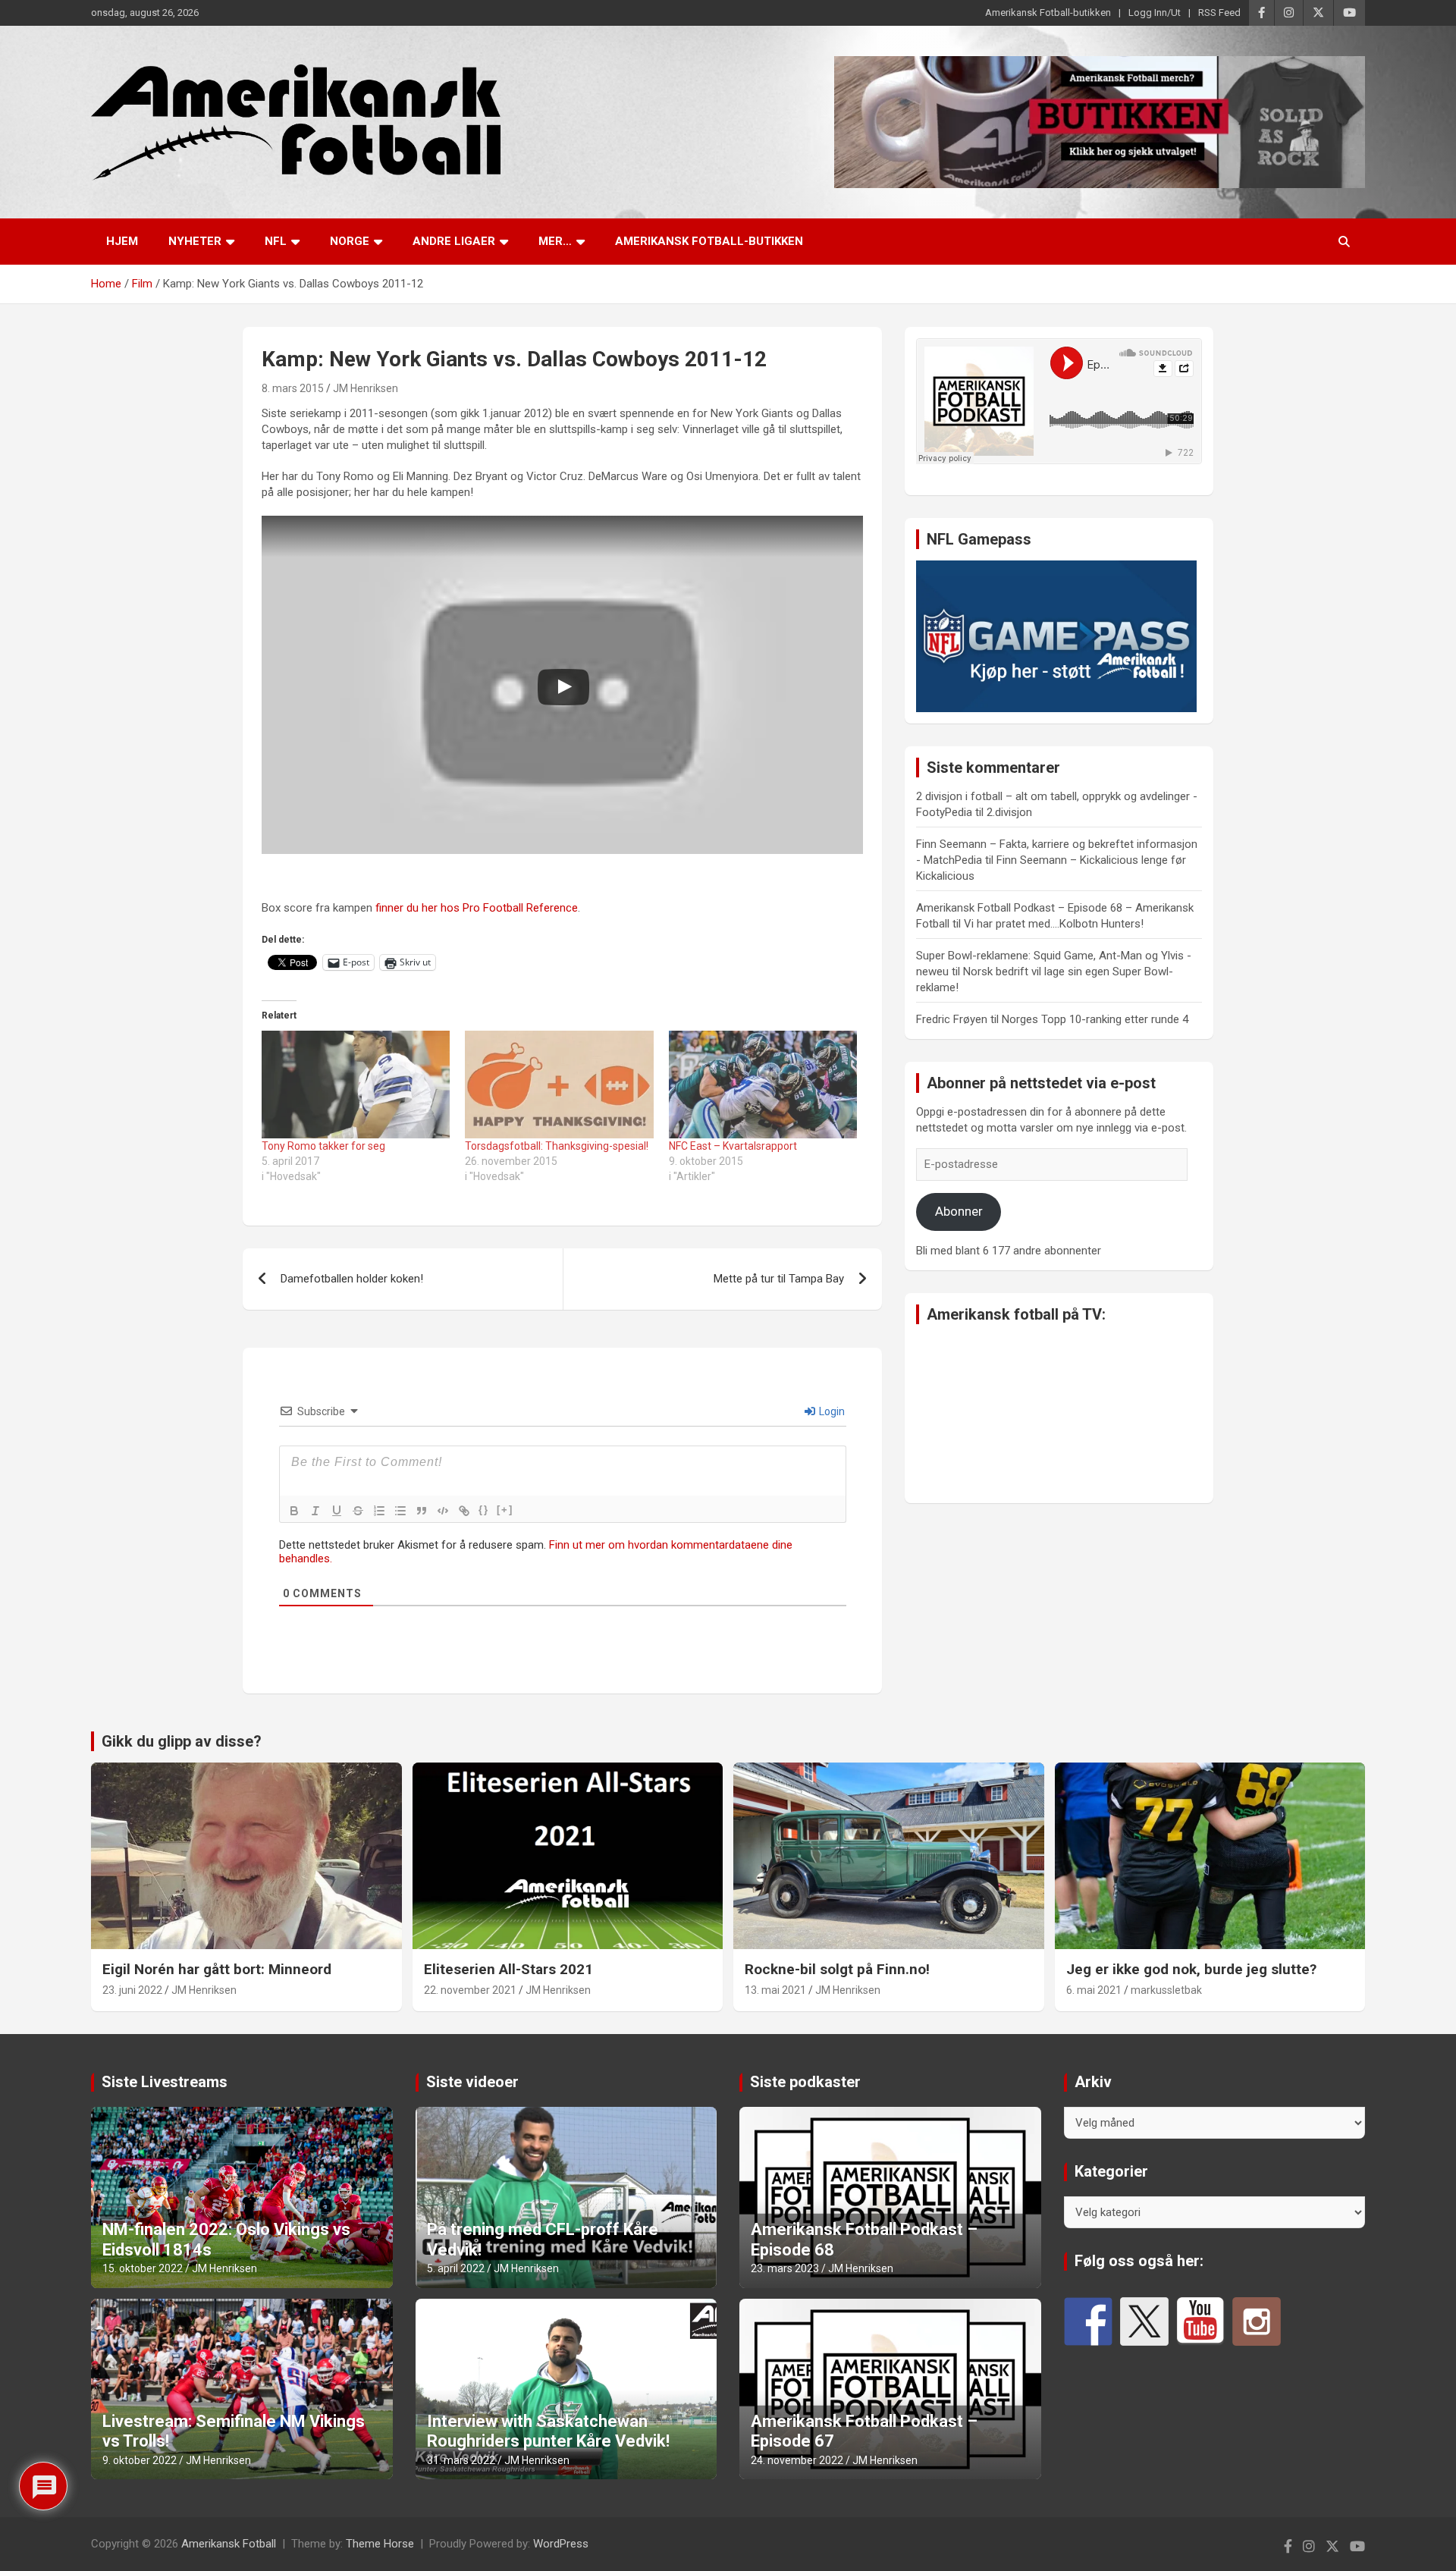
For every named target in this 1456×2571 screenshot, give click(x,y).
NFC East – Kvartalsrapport (733, 1146)
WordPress (561, 2544)
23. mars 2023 (785, 2268)
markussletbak (1166, 1990)
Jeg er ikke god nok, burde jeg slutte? (1191, 1969)
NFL (276, 241)
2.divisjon (1009, 812)
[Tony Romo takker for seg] (356, 1085)
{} (484, 1510)
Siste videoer (472, 2082)
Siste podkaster (805, 2082)
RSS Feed (1219, 13)
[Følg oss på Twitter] (1144, 2321)
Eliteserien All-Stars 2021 (508, 1969)
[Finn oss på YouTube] (1200, 2321)
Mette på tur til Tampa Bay (779, 1279)
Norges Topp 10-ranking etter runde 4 (1095, 1019)
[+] (505, 1510)
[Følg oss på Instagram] (1257, 2321)
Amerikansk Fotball (229, 2544)
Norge (350, 241)
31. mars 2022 (461, 2460)
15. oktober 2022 (143, 2268)
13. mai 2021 (775, 1990)
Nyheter (195, 241)
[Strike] (358, 1511)
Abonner (959, 1211)
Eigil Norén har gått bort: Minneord (217, 1969)
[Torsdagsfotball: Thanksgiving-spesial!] (559, 1085)
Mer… (555, 241)
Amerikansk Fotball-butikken (1048, 13)
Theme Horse (380, 2544)
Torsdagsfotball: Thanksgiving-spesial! (557, 1146)
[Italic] (315, 1511)
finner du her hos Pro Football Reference (477, 908)
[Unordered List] (400, 1511)
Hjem (122, 241)
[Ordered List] (379, 1511)
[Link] (464, 1511)
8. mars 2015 (293, 388)
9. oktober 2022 (140, 2460)
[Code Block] (443, 1511)
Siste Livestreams (165, 2082)
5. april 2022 (456, 2268)
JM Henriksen (366, 388)
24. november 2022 (797, 2460)
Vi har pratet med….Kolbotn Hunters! (1054, 924)
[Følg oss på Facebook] (1088, 2321)
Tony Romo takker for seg (323, 1146)
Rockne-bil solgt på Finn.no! (837, 1969)
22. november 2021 (470, 1990)
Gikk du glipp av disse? (182, 1741)
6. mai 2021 (1094, 1990)
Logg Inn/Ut (1155, 13)
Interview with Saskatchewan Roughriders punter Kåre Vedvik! (548, 2431)
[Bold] (294, 1511)
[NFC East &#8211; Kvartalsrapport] (763, 1085)
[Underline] (337, 1511)
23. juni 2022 (132, 1990)
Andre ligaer (454, 241)
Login (831, 1411)
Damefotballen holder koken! (352, 1279)
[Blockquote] (422, 1511)
